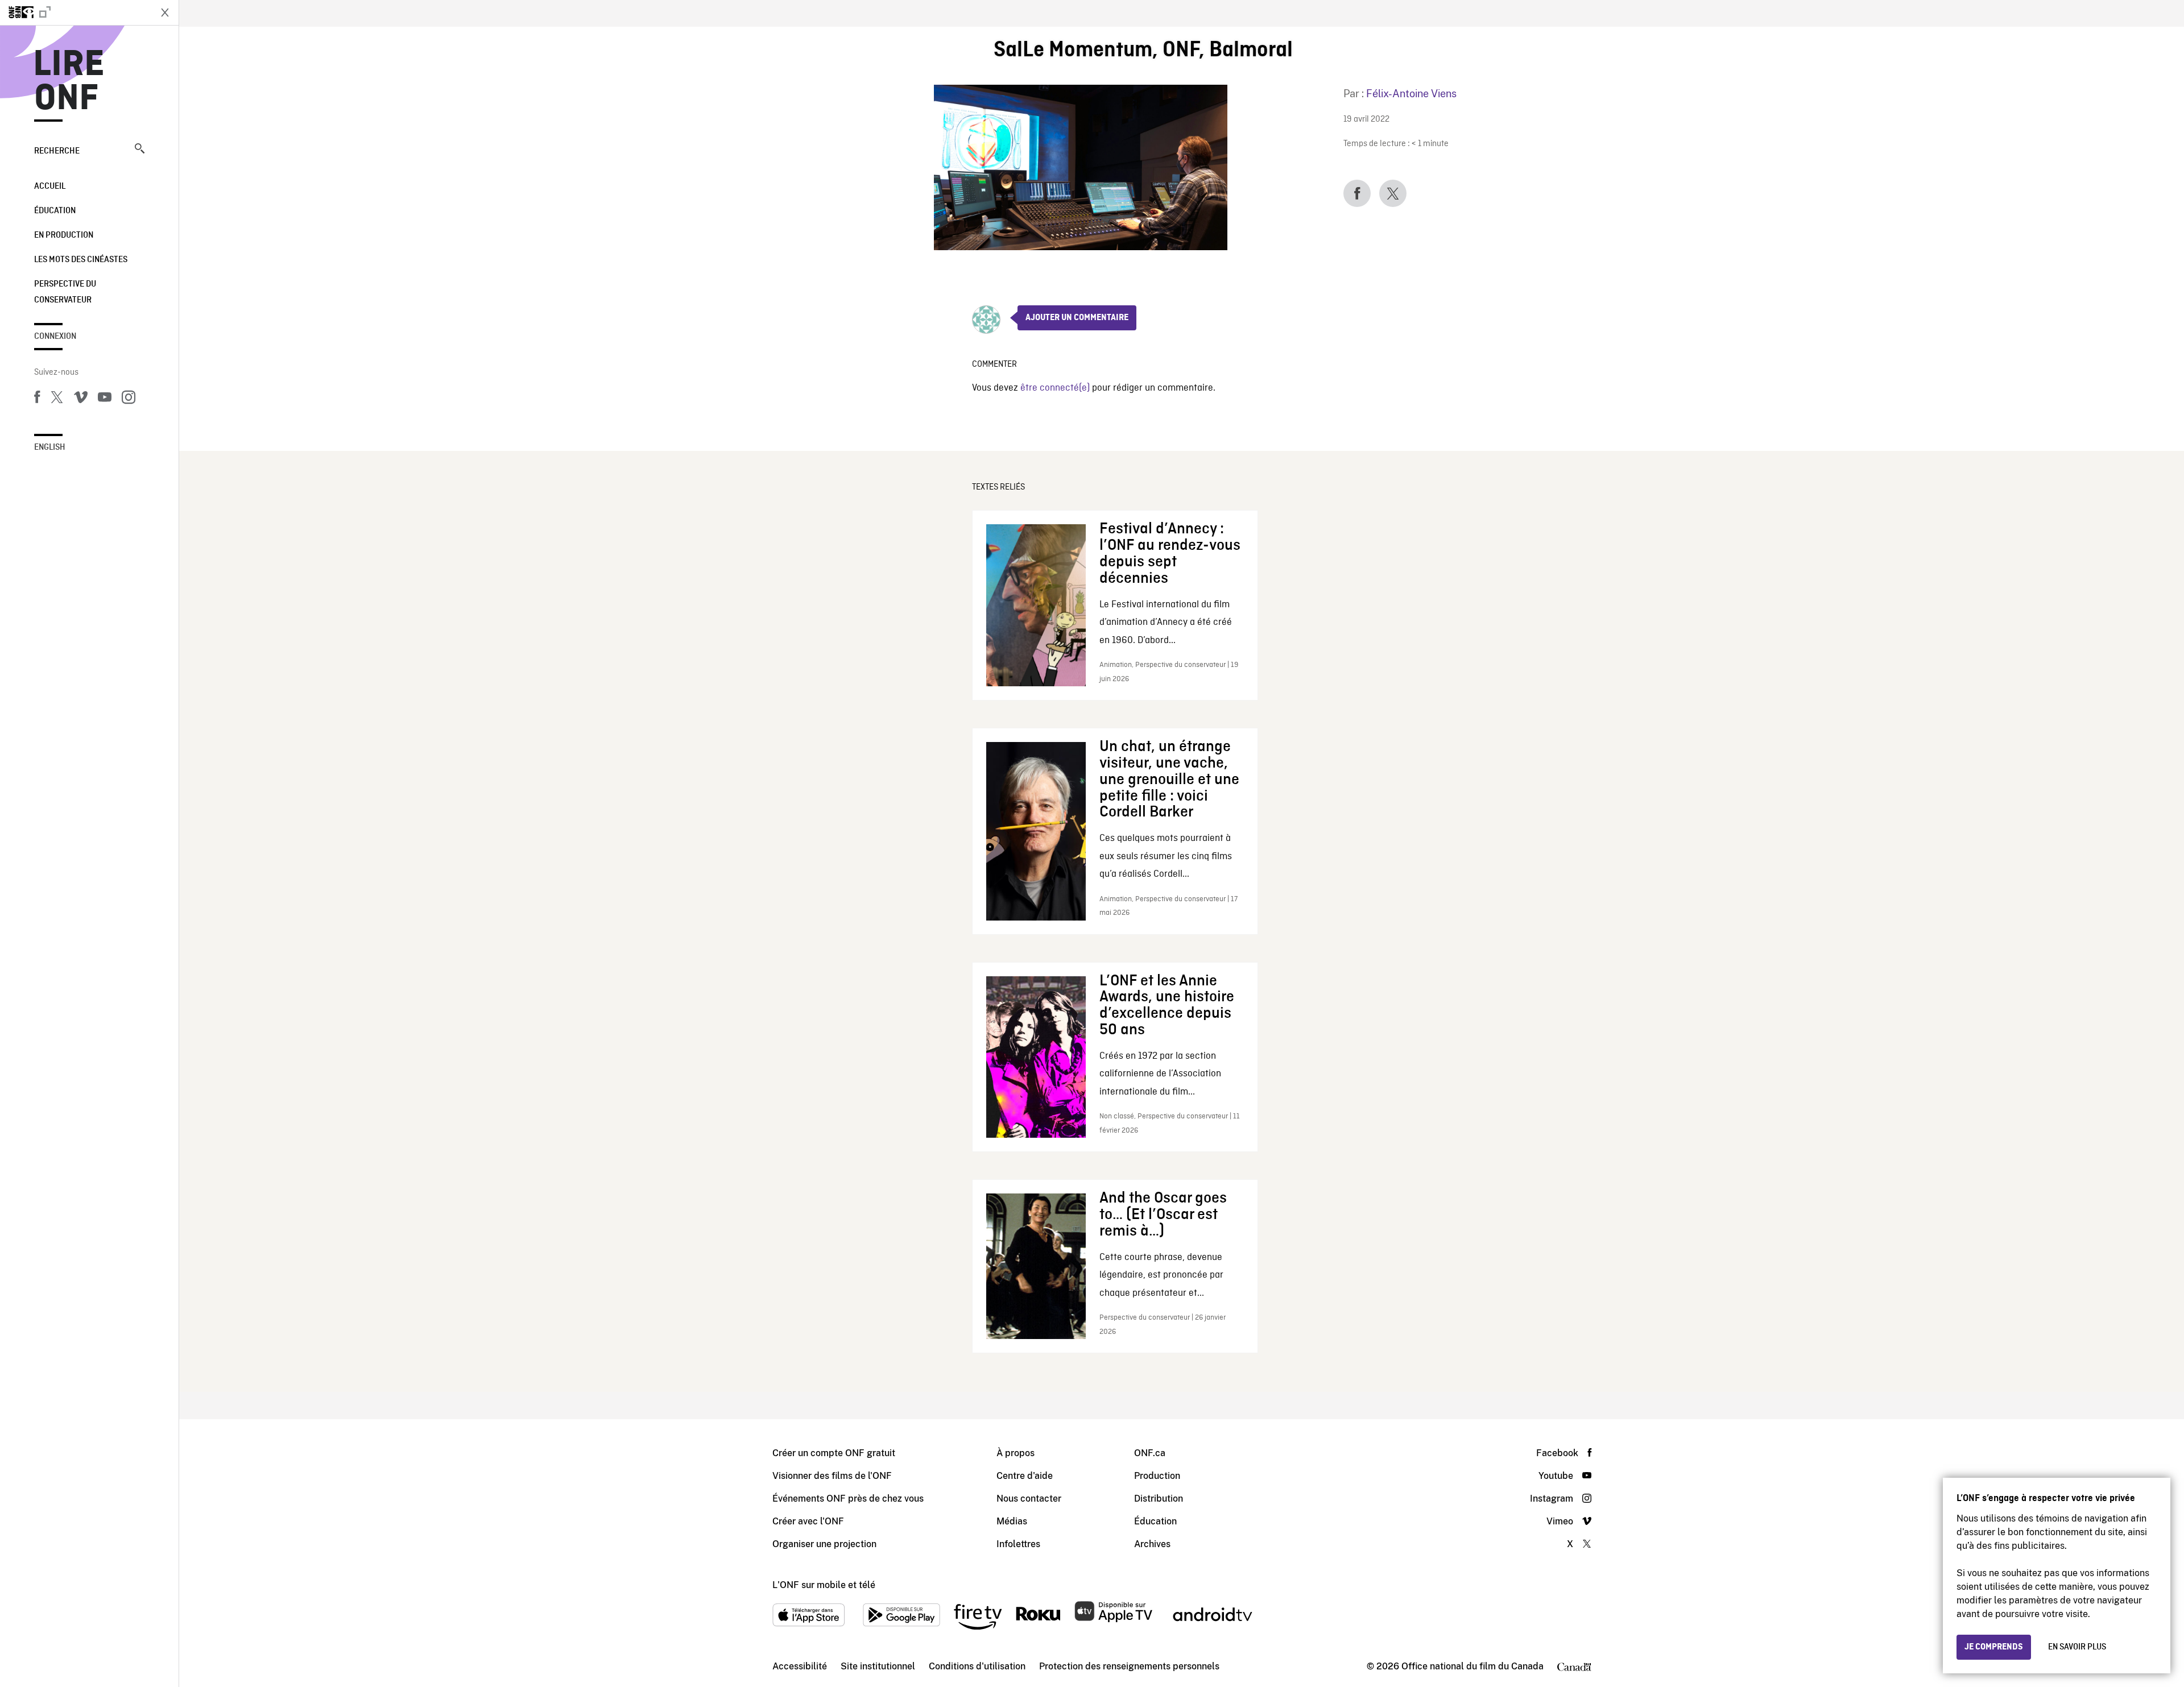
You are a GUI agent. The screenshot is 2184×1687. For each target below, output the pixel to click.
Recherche (57, 151)
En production (64, 235)
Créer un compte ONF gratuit (834, 1453)
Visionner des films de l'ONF (832, 1476)
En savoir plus (2077, 1647)
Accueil (50, 186)
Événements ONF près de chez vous (848, 1499)
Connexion (55, 337)
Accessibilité (800, 1666)
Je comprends (1994, 1647)
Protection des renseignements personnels (1129, 1666)
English (50, 447)
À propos (1016, 1453)
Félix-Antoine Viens (1411, 94)
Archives (1152, 1544)
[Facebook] (37, 399)
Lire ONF (69, 82)
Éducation (55, 211)
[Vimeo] (81, 399)
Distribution (1159, 1499)
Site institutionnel (878, 1666)
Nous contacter (1029, 1499)
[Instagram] (129, 399)
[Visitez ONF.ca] (75, 13)
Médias (1012, 1521)
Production (1157, 1476)
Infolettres (1018, 1544)
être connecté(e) (1055, 388)
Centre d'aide (1025, 1476)
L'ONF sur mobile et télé (824, 1585)
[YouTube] (105, 399)
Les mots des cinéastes (81, 260)
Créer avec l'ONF (808, 1521)
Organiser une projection (824, 1544)
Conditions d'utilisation (977, 1666)
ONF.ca (1150, 1453)
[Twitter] (57, 399)
